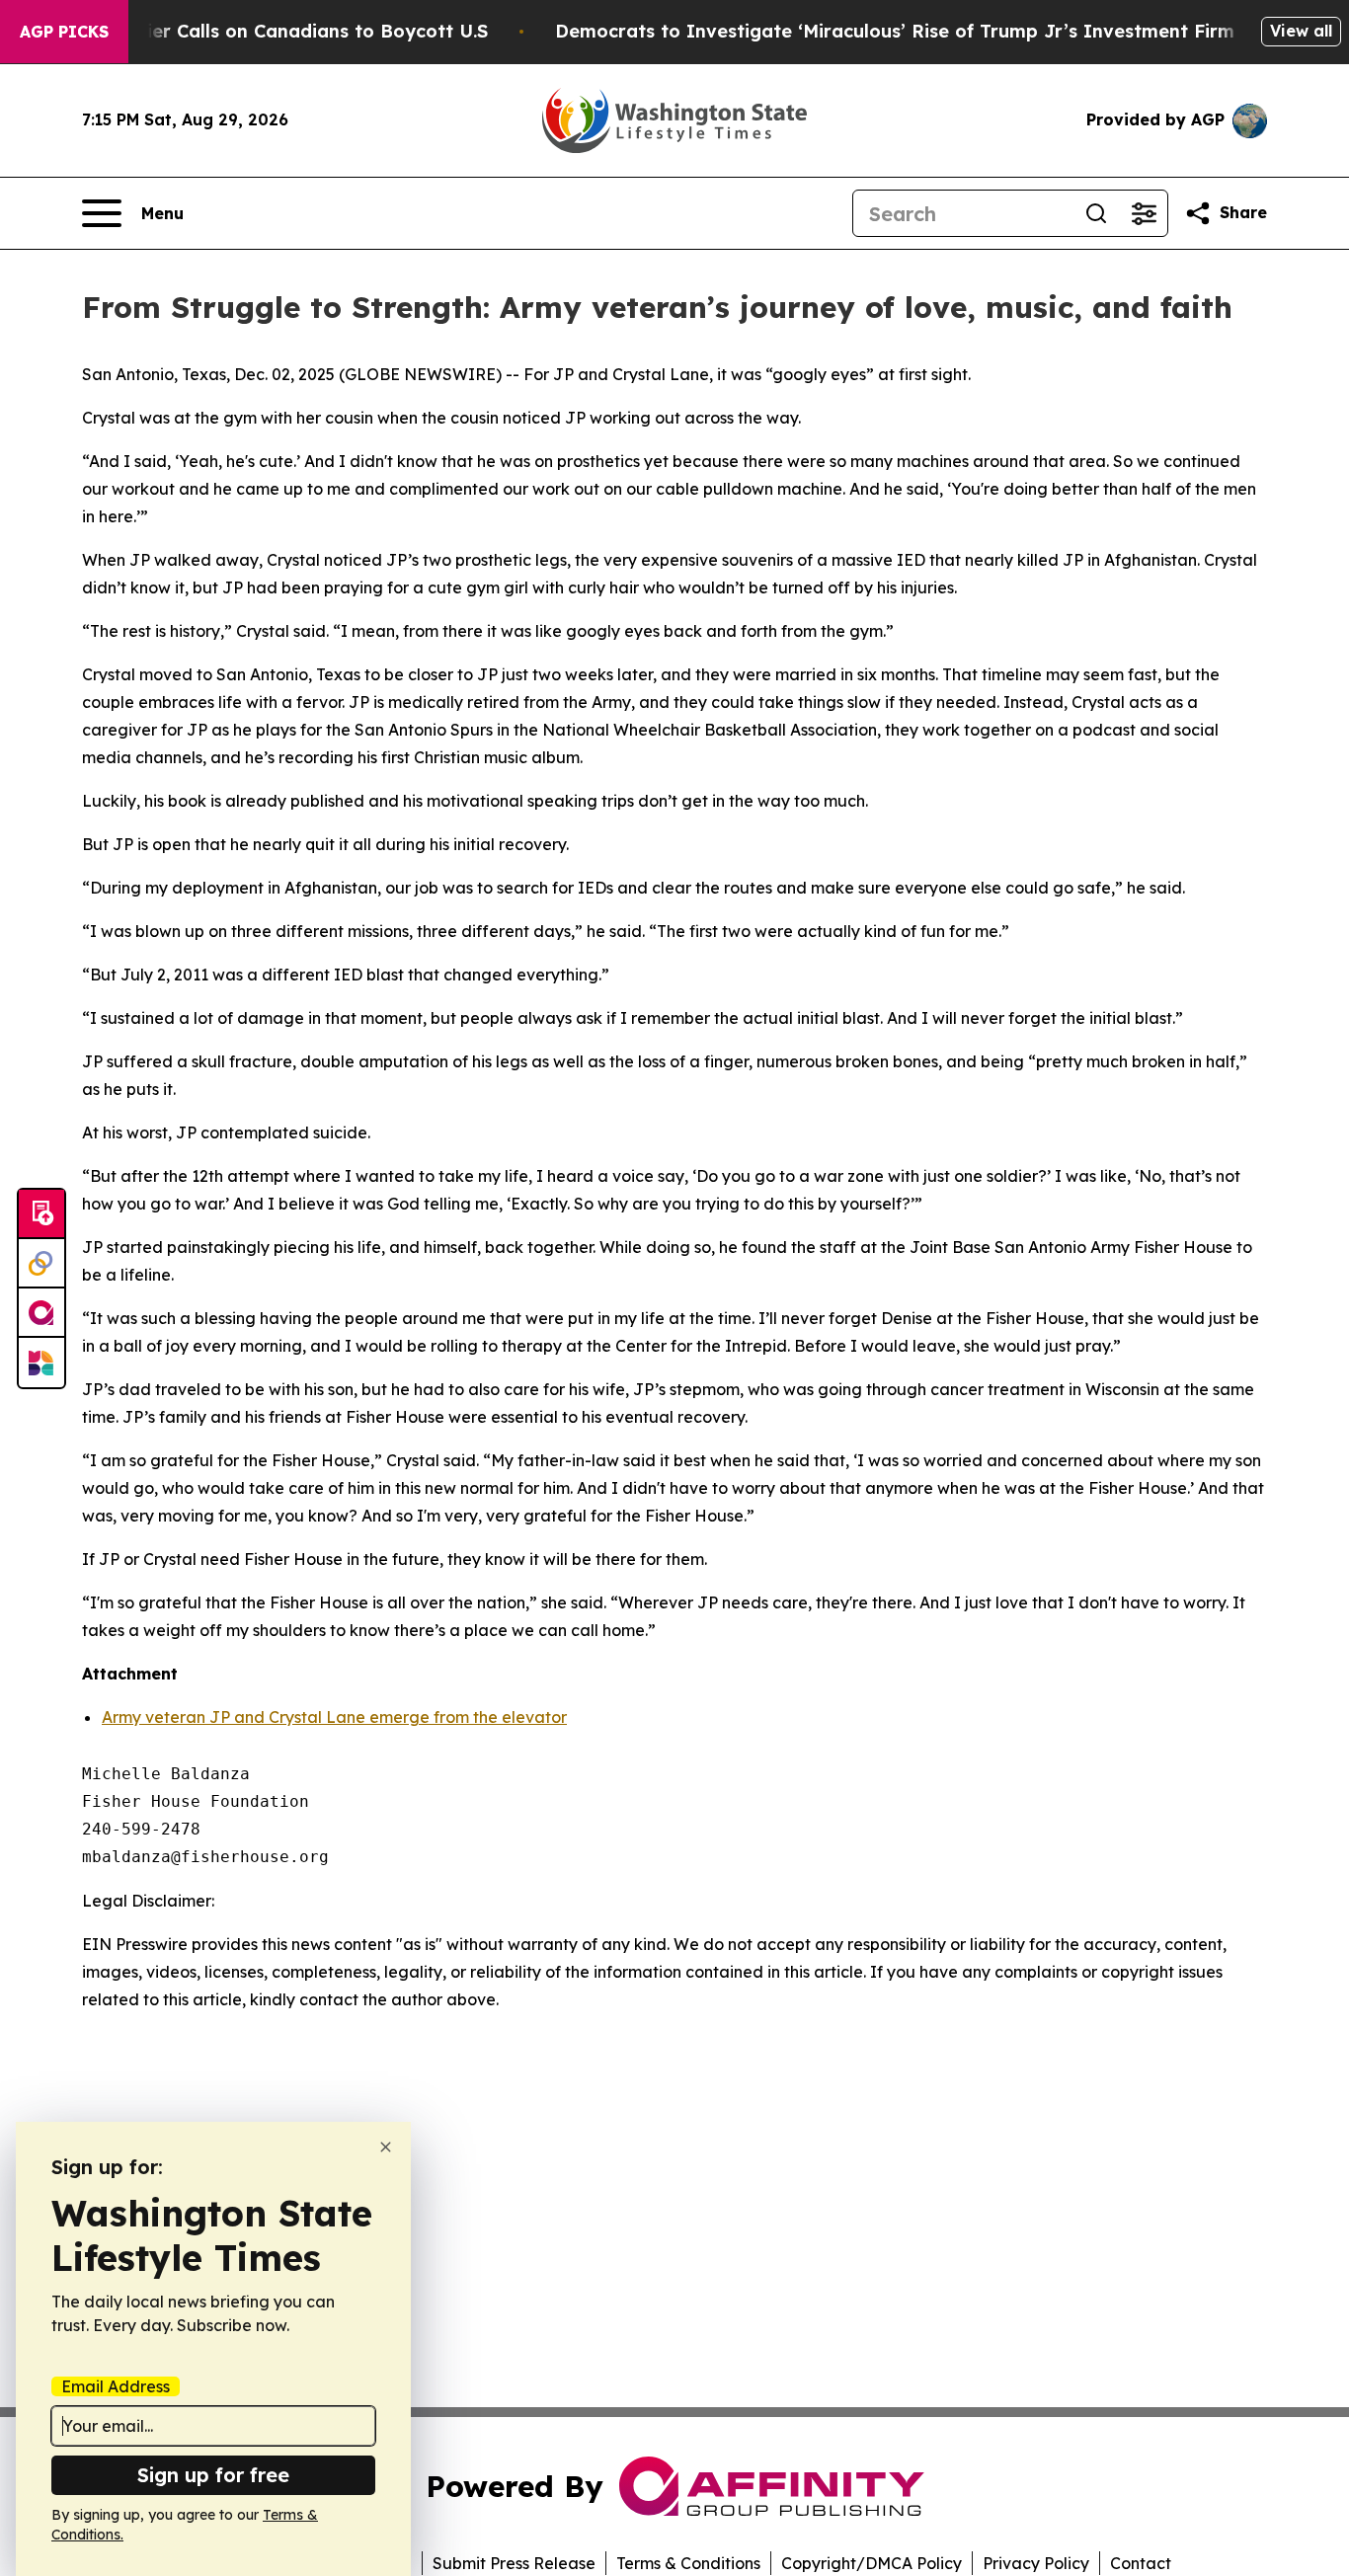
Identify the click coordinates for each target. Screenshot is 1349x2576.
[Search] (1096, 213)
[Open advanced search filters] (1144, 213)
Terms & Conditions (688, 2563)
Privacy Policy (1036, 2563)
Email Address (116, 2386)
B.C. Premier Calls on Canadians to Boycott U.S (275, 31)
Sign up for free (213, 2475)
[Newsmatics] (41, 1363)
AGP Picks (64, 32)
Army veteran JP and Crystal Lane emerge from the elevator (334, 1717)
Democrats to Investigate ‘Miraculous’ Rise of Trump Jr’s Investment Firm (895, 31)
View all (1301, 31)
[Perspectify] (41, 1264)
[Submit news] (41, 1214)
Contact (1141, 2563)
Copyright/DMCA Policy (872, 2563)
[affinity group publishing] (41, 1313)
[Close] (386, 2147)
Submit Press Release (514, 2563)
